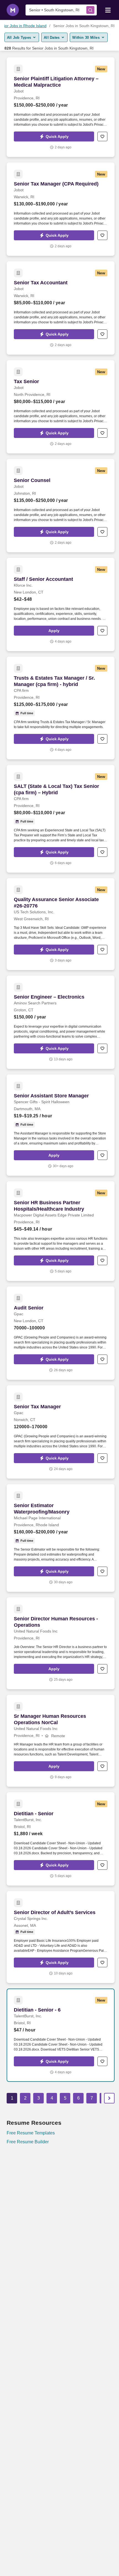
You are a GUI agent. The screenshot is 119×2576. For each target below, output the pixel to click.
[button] (54, 136)
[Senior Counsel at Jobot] (61, 506)
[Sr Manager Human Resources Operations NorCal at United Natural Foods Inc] (61, 1741)
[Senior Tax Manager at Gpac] (61, 1432)
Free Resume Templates (31, 2133)
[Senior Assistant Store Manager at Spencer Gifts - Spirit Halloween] (61, 1125)
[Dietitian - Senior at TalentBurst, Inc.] (61, 1839)
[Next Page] (109, 2098)
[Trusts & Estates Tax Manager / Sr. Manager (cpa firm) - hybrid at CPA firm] (61, 708)
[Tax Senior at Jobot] (61, 407)
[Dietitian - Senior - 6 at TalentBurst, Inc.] (61, 2035)
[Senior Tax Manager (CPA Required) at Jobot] (61, 209)
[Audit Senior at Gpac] (61, 1333)
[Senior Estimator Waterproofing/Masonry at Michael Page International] (61, 1538)
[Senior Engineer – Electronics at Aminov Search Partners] (61, 1022)
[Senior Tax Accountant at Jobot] (61, 308)
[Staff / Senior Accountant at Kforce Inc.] (61, 604)
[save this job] (102, 136)
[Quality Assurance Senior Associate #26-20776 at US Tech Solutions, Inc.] (61, 924)
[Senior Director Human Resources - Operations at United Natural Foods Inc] (61, 1643)
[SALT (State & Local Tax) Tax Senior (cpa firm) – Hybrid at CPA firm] (61, 819)
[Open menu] (108, 10)
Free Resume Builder (28, 2142)
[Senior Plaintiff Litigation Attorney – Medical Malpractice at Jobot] (61, 107)
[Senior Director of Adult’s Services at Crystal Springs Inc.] (61, 1937)
